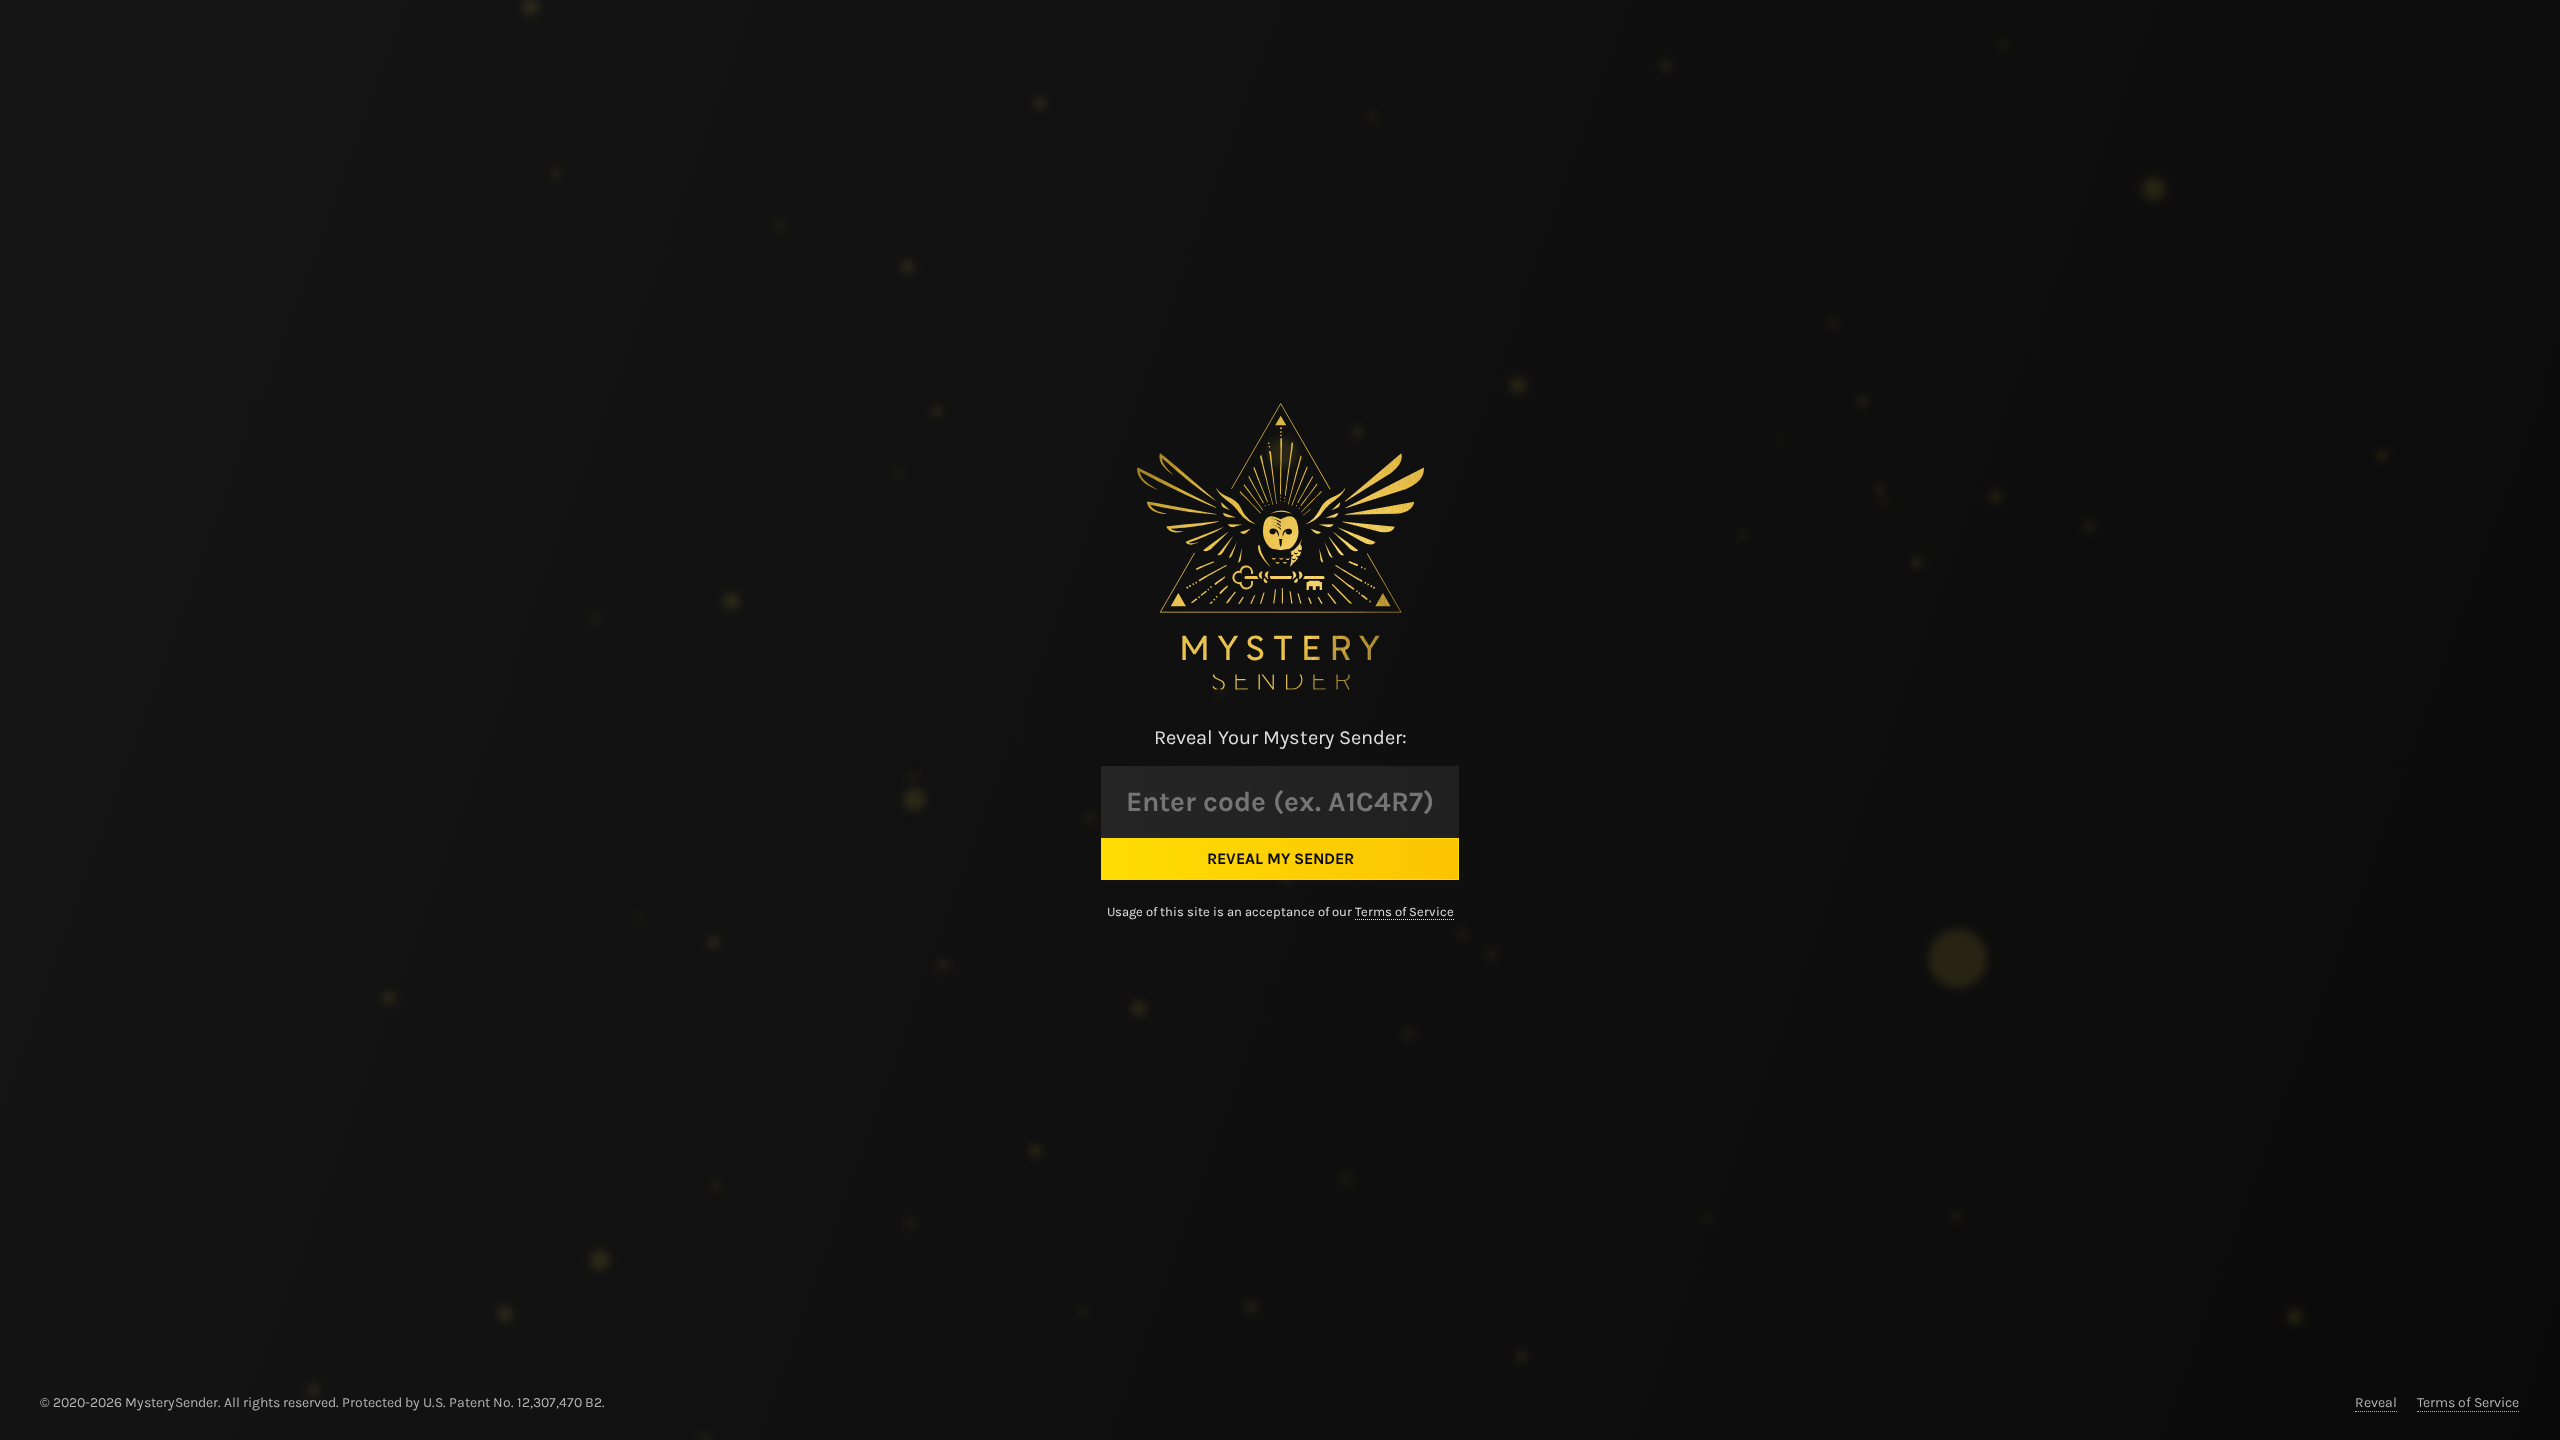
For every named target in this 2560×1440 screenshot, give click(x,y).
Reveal (2376, 1402)
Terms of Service (1404, 911)
